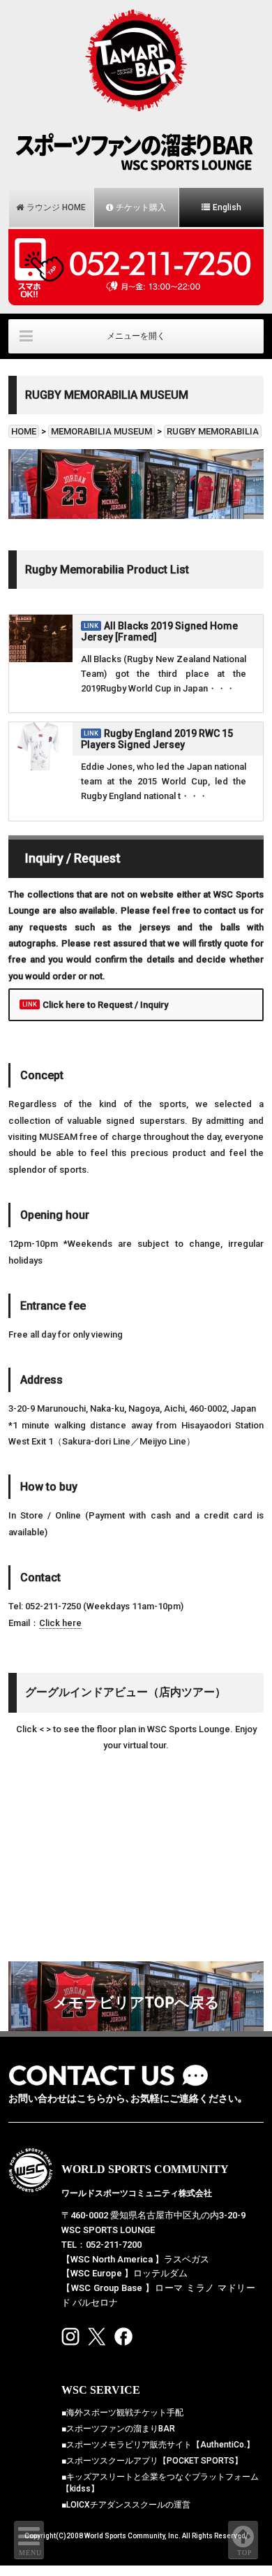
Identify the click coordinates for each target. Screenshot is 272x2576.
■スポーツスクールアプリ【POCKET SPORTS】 (152, 2461)
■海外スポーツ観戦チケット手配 (122, 2413)
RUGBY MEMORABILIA (213, 431)
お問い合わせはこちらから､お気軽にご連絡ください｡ (126, 2099)
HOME (24, 431)
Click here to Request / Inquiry (105, 1005)
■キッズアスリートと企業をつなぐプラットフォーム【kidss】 (160, 2483)
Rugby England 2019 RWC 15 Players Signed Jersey (157, 739)
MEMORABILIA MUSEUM (101, 431)
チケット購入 (141, 207)
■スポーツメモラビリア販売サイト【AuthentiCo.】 (158, 2445)
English (227, 207)
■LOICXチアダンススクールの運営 (126, 2505)
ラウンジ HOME (56, 207)
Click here (60, 1623)
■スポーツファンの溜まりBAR (118, 2429)
